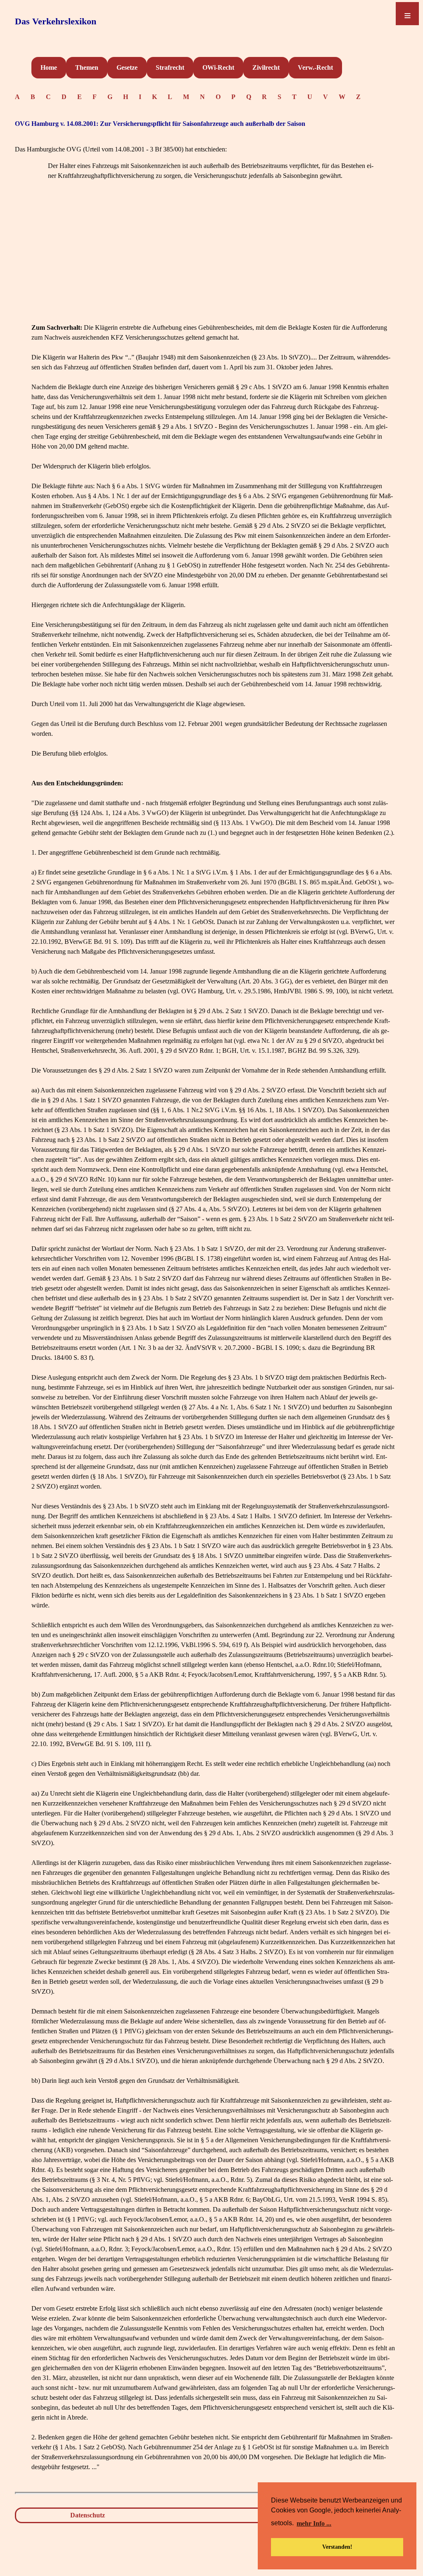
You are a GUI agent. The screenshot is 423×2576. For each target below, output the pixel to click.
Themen (87, 67)
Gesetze (127, 67)
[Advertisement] (213, 265)
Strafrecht (170, 67)
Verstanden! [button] (337, 2547)
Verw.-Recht (315, 67)
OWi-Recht (218, 67)
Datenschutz (88, 2515)
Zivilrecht (266, 67)
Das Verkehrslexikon (56, 21)
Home (49, 67)
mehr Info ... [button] (314, 2523)
